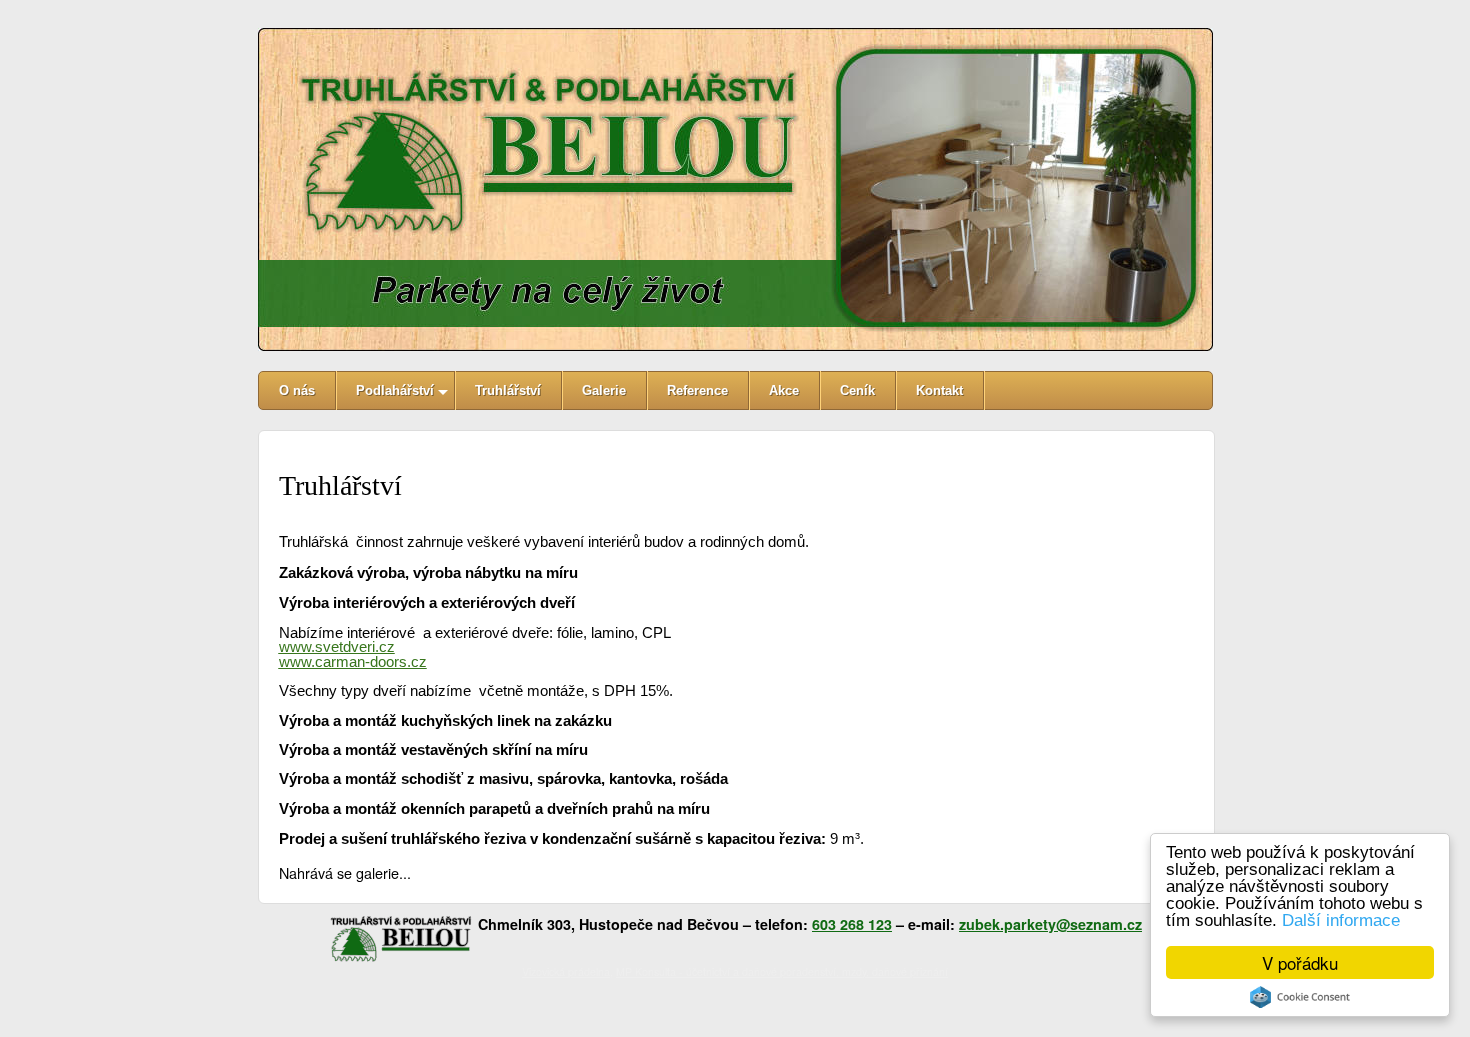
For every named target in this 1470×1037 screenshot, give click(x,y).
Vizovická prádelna (566, 971)
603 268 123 (852, 924)
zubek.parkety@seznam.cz (1050, 924)
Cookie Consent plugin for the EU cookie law (1300, 997)
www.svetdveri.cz (337, 647)
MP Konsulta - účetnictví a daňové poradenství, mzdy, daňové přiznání (782, 971)
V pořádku (1300, 962)
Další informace (1341, 920)
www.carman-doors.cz (353, 662)
